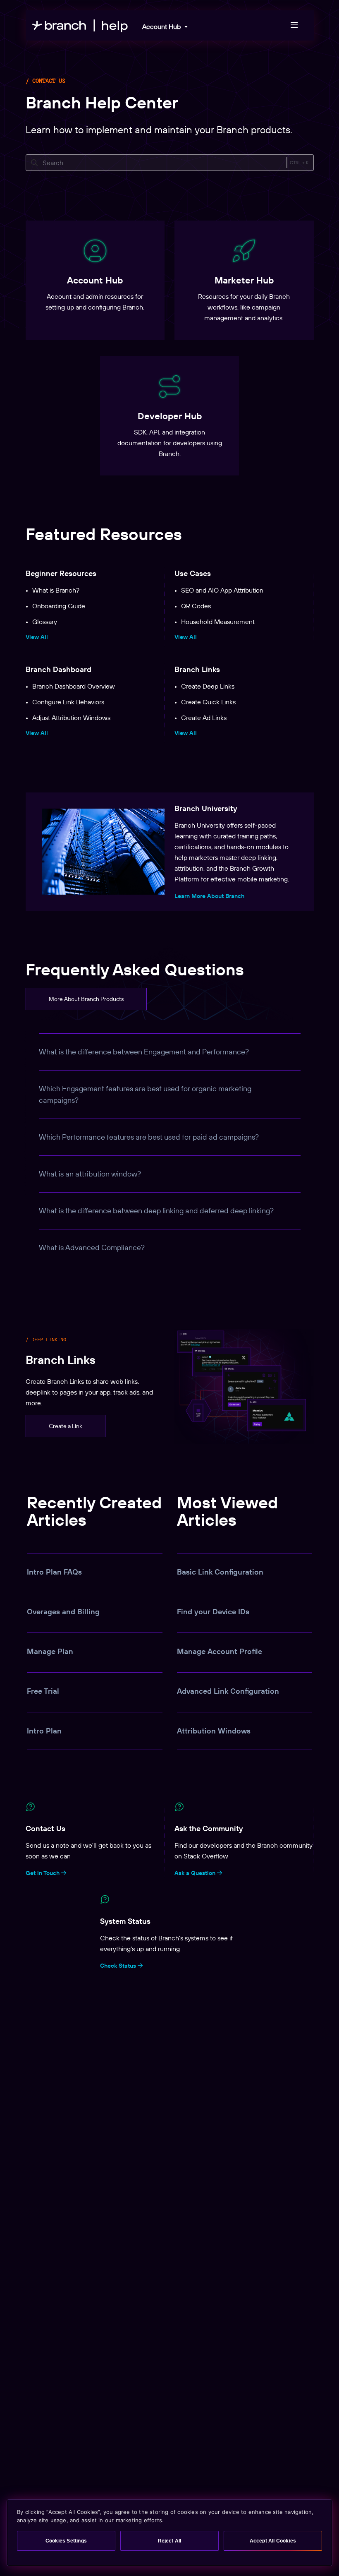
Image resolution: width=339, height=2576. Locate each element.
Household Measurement (218, 622)
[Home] (80, 25)
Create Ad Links (204, 718)
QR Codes (196, 606)
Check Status (119, 1966)
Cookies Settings (66, 2541)
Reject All (170, 2541)
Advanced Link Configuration (228, 1691)
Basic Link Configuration (220, 1572)
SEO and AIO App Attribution (222, 590)
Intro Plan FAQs (54, 1572)
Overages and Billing (63, 1612)
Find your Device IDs (213, 1612)
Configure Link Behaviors (68, 702)
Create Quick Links (208, 702)
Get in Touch (43, 1873)
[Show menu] (294, 25)
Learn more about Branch (209, 896)
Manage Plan (50, 1651)
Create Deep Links (208, 686)
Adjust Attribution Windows (71, 718)
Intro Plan (44, 1731)
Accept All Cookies (273, 2541)
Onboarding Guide (59, 606)
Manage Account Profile (220, 1651)
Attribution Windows (214, 1731)
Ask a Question (196, 1873)
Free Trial (43, 1691)
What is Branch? (56, 590)
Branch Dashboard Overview (74, 686)
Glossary (45, 622)
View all (37, 637)
